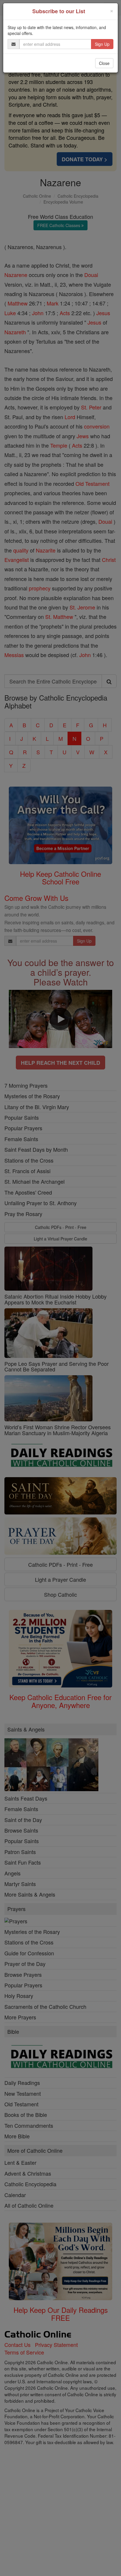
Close (104, 63)
